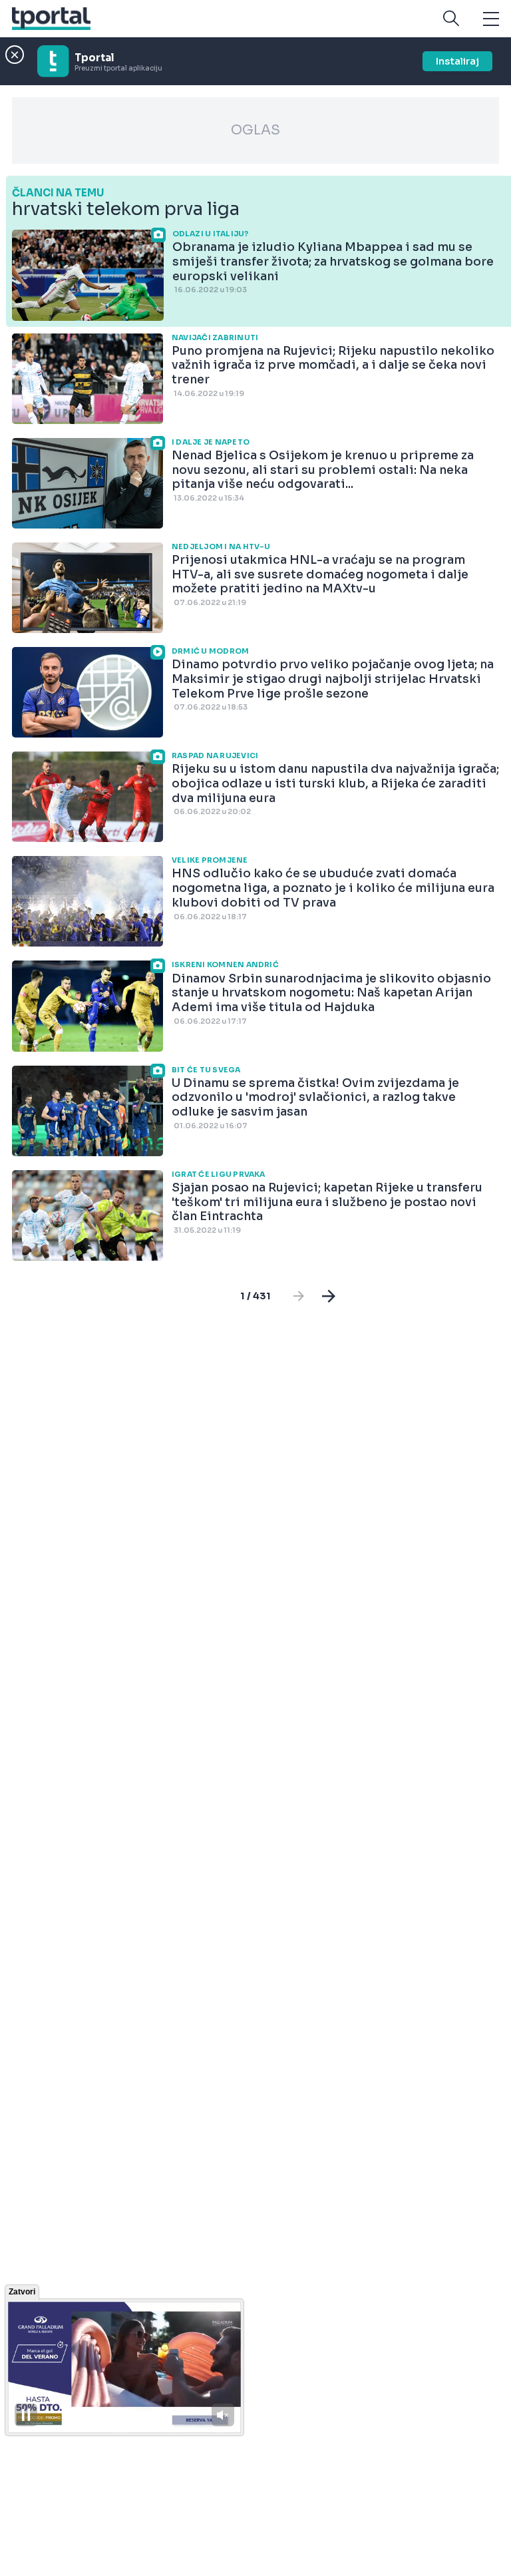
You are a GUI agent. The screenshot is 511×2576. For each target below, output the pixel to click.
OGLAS (255, 130)
